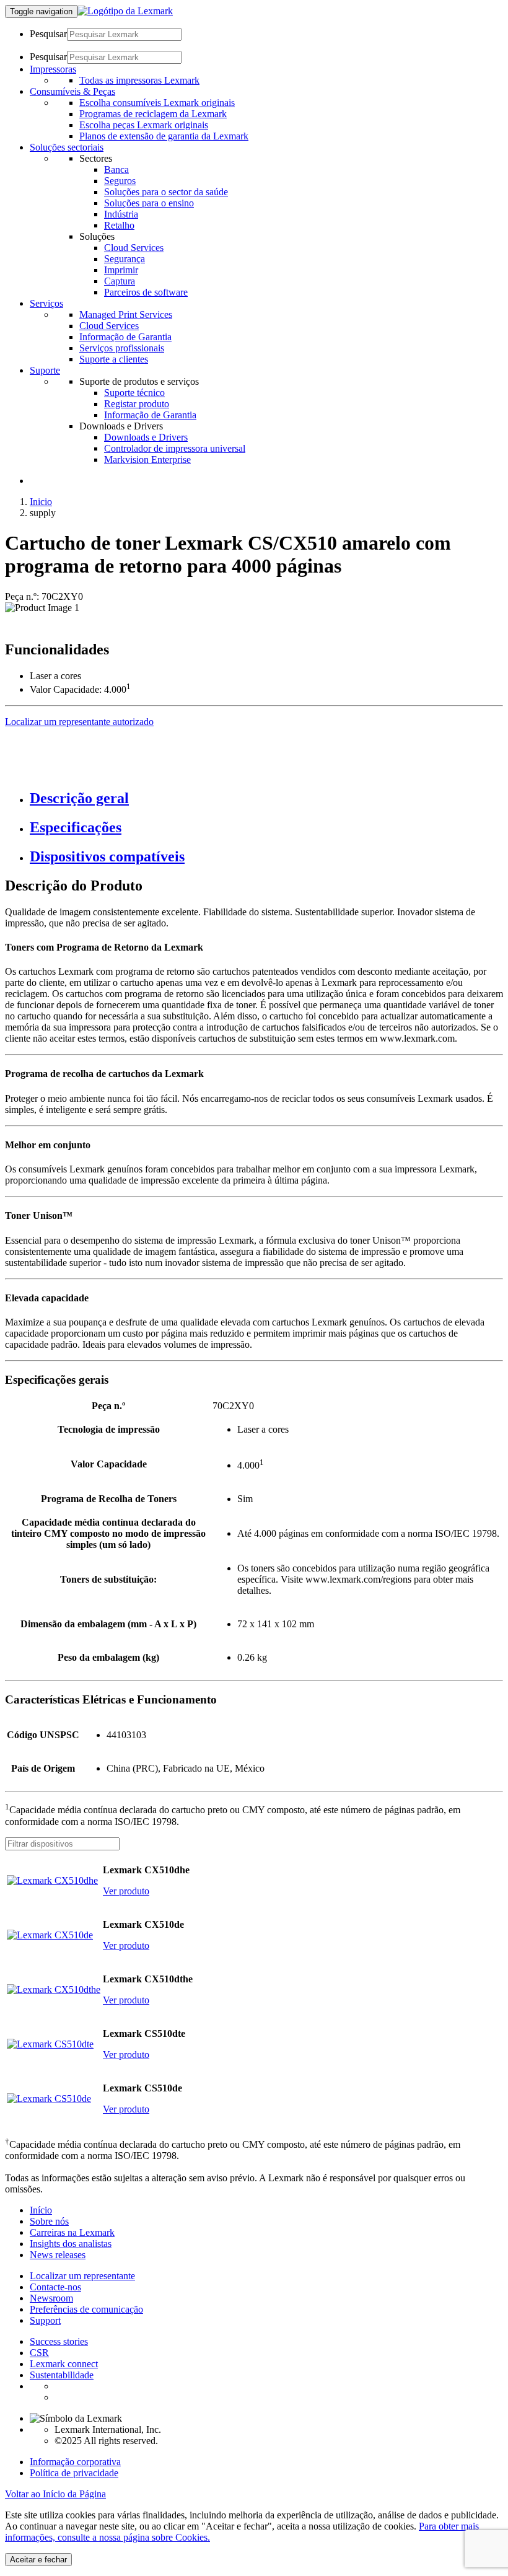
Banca (116, 169)
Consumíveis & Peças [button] (72, 91)
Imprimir (121, 270)
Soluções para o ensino (149, 203)
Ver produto (126, 1891)
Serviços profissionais (122, 348)
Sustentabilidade (62, 2375)
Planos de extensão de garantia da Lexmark (164, 136)
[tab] (266, 798)
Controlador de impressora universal (175, 448)
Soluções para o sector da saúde (166, 192)
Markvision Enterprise (147, 459)
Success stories (59, 2341)
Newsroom (51, 2298)
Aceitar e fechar (38, 2560)
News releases (58, 2255)
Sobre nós (49, 2221)
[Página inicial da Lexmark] (125, 11)
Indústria (121, 214)
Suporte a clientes (114, 359)
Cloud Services (134, 248)
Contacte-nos (55, 2287)
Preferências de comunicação (86, 2309)
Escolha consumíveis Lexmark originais (157, 103)
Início (41, 2210)
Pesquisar (48, 34)
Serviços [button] (46, 303)
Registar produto (137, 404)
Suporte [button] (45, 370)
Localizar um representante (82, 2276)
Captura (120, 281)
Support (45, 2320)
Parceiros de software (146, 292)
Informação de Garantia (125, 337)
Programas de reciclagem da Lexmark (153, 114)
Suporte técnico (134, 393)
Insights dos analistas (71, 2244)
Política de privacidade (74, 2473)
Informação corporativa (75, 2462)
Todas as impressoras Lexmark (139, 80)
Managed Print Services (126, 314)
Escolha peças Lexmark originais (144, 125)
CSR (39, 2353)
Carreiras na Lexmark (72, 2232)
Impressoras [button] (53, 69)
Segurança (125, 259)
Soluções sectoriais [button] (67, 147)
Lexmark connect (64, 2364)
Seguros (120, 181)
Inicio (41, 502)
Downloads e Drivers (146, 437)
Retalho (119, 225)
